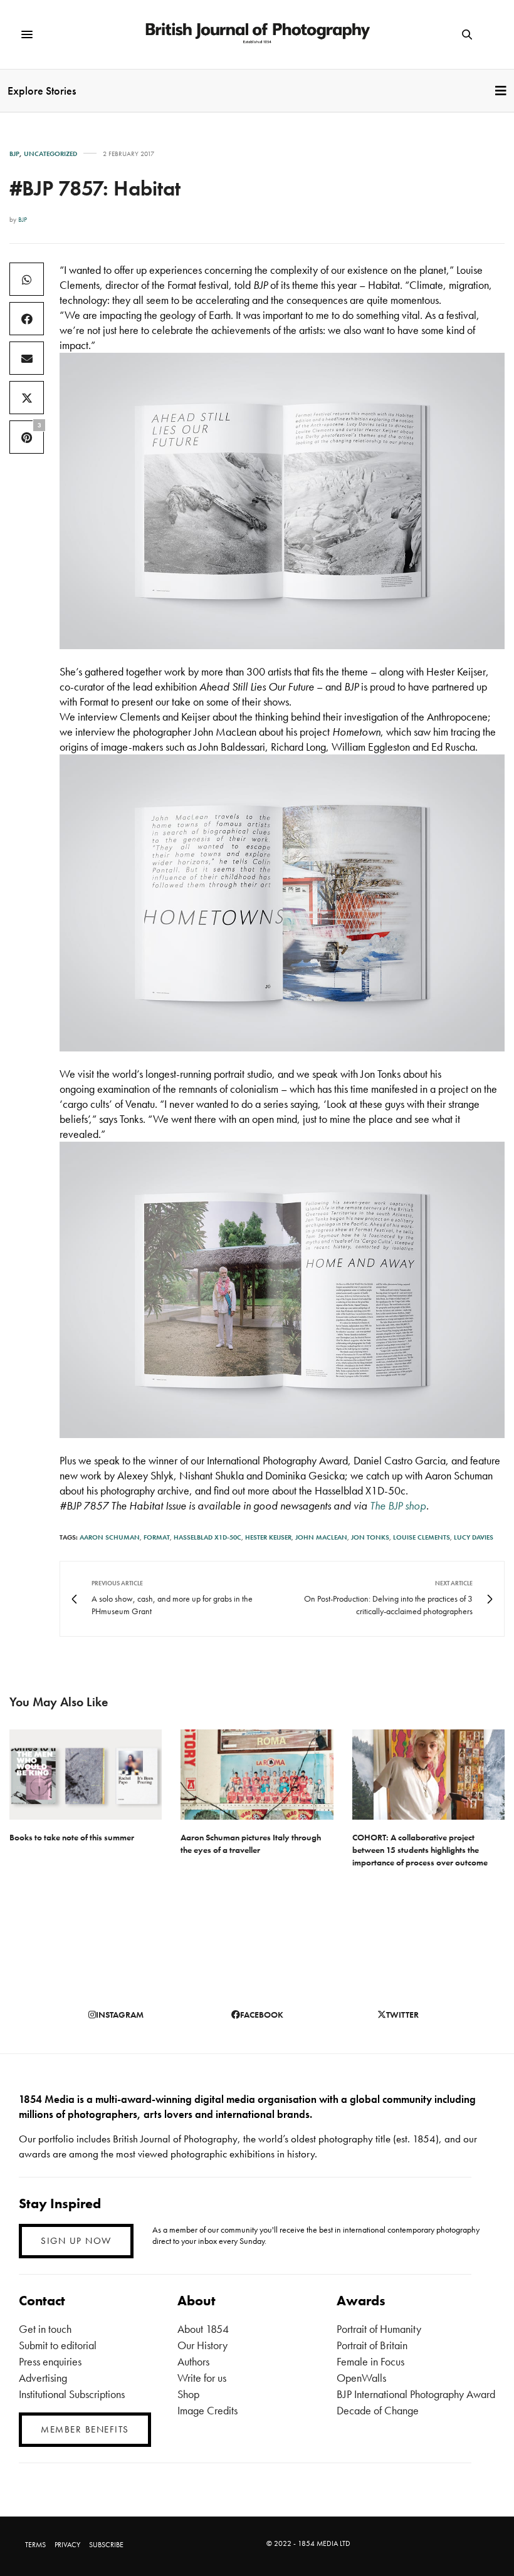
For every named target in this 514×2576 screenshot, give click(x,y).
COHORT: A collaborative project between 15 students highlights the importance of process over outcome (420, 1850)
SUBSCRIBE (106, 2545)
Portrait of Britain (372, 2345)
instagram (120, 2015)
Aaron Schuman (110, 1537)
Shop (188, 2394)
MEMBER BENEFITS (85, 2429)
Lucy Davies (474, 1537)
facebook (262, 2015)
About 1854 (203, 2329)
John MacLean (321, 1537)
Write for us (202, 2378)
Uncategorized (50, 154)
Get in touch (45, 2329)
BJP (14, 154)
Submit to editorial (58, 2345)
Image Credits (207, 2410)
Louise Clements (422, 1537)
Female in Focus (370, 2361)
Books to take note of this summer (72, 1837)
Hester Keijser (268, 1537)
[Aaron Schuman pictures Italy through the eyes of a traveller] (257, 1774)
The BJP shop (398, 1505)
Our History (202, 2345)
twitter (402, 2015)
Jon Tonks (370, 1537)
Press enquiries (50, 2361)
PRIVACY (67, 2545)
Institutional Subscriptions (72, 2394)
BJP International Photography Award (416, 2394)
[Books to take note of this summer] (86, 1774)
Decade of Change (378, 2410)
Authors (193, 2361)
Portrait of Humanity (379, 2329)
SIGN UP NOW (76, 2241)
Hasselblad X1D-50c (207, 1537)
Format (157, 1537)
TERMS (35, 2545)
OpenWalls (361, 2378)
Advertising (43, 2378)
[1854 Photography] (257, 34)
